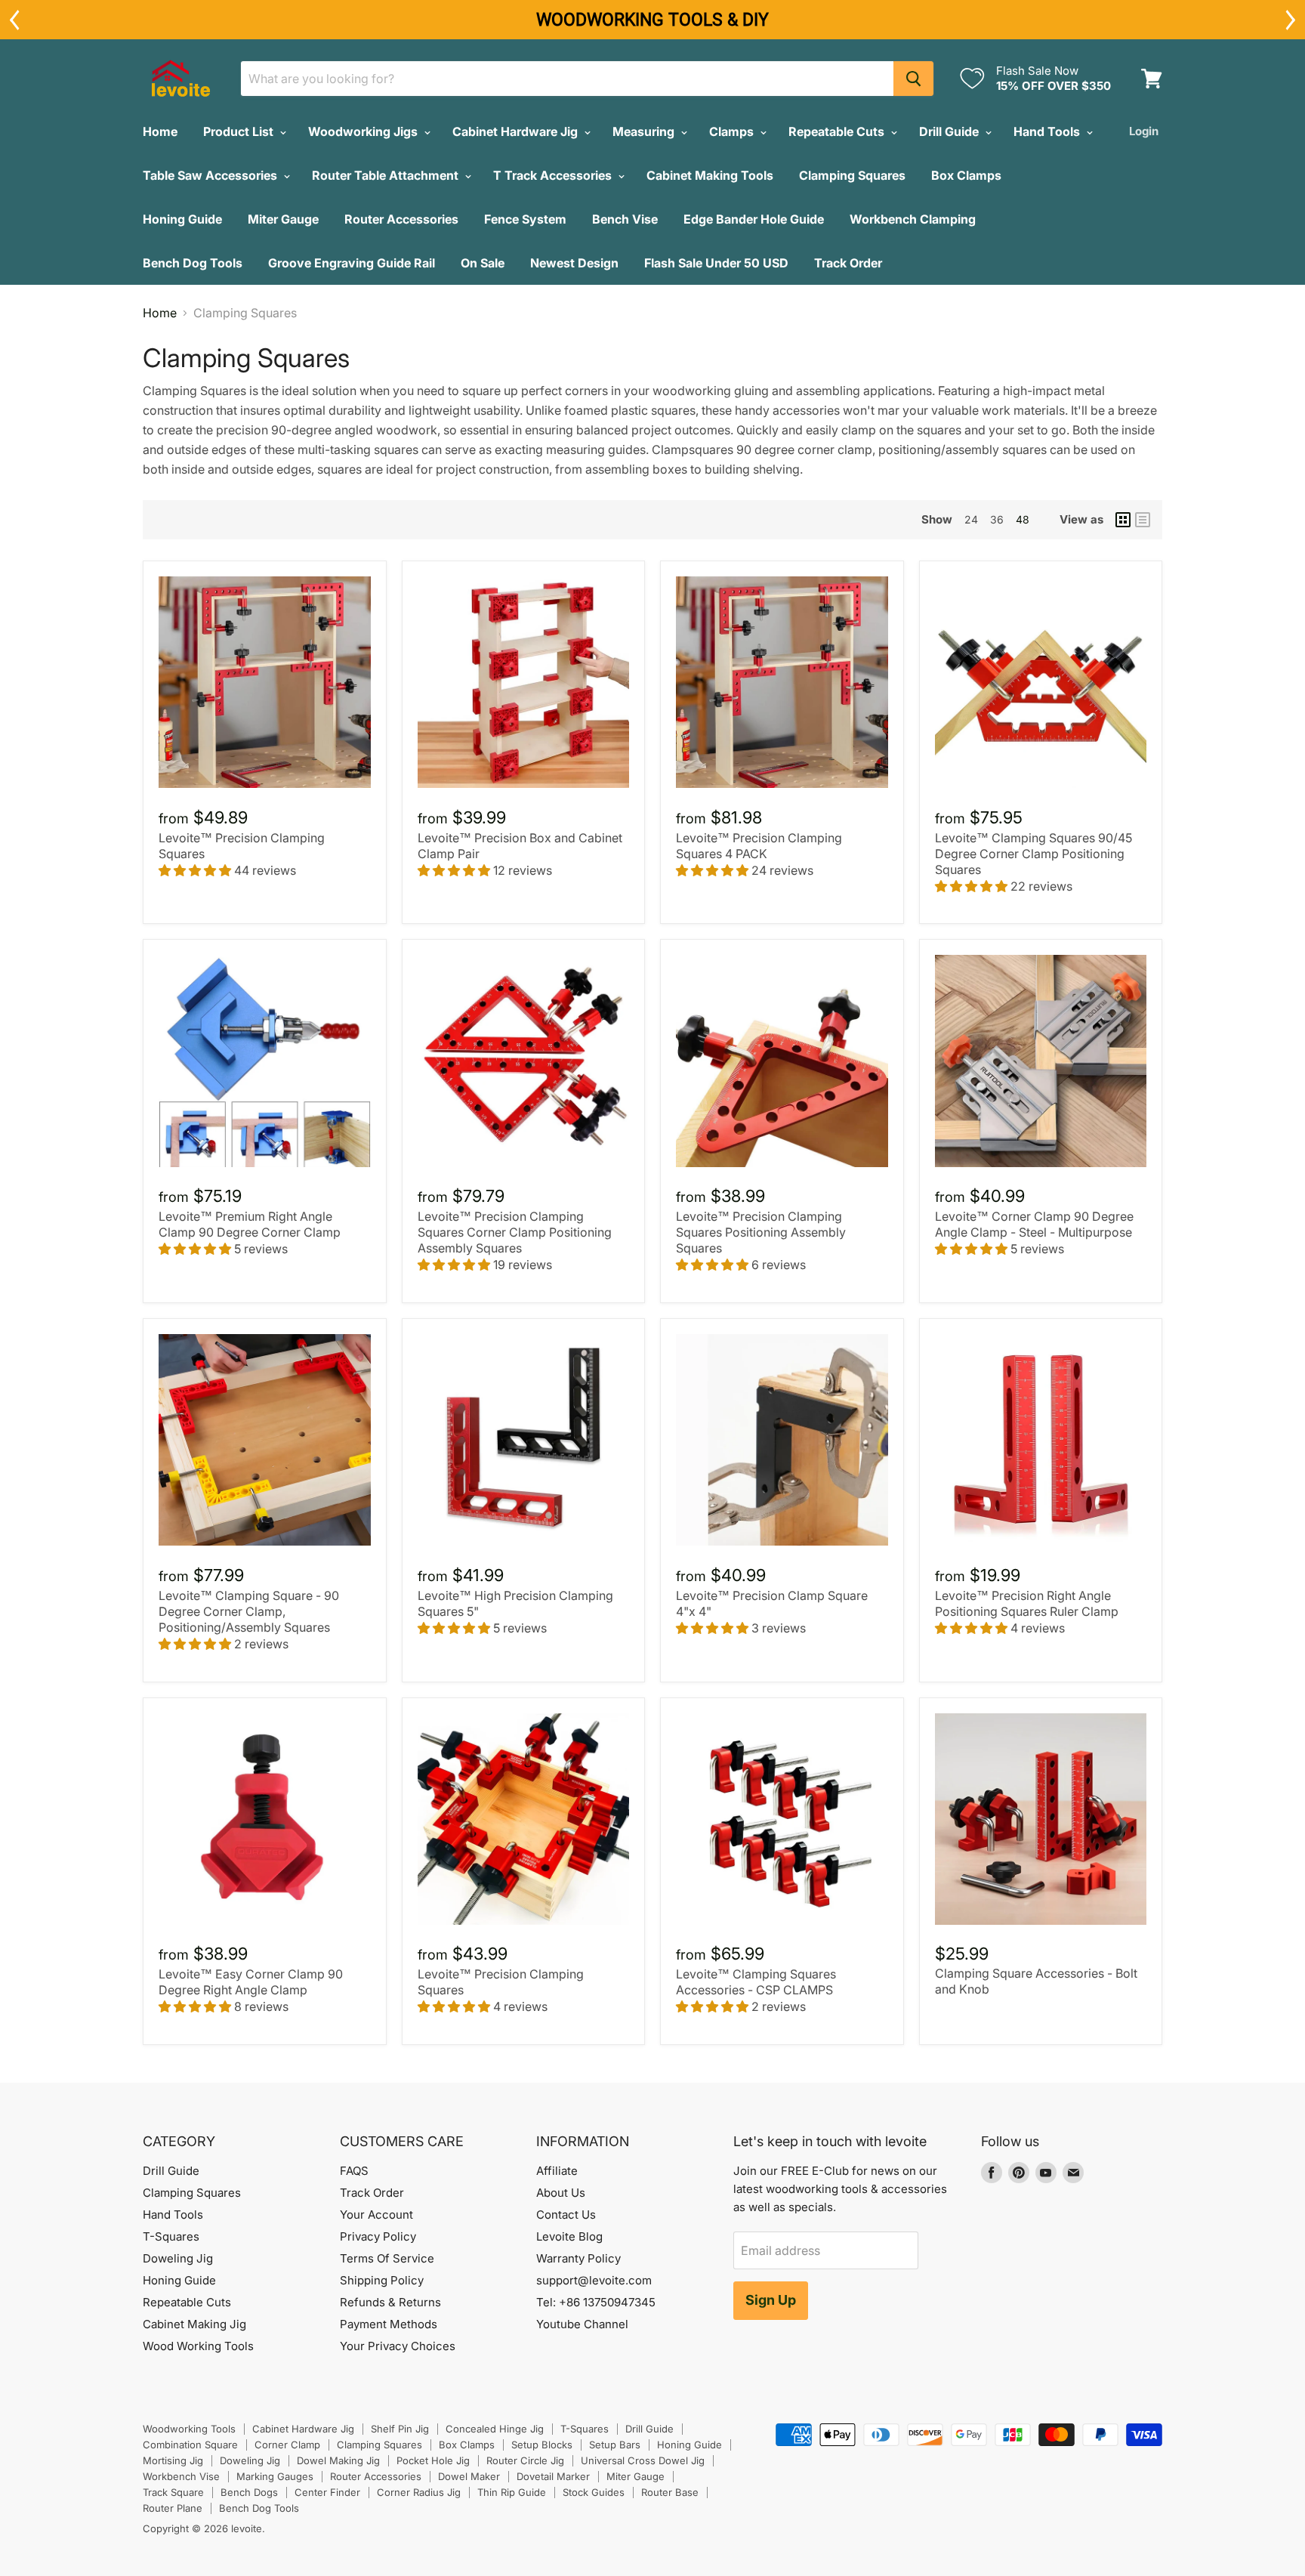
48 (1023, 519)
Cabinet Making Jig (194, 2324)
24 (971, 519)
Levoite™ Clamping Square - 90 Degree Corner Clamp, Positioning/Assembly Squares (249, 1611)
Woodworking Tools (189, 2429)
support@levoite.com (594, 2280)
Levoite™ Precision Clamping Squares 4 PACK (759, 846)
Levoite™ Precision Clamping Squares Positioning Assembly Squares (761, 1232)
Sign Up (771, 2300)
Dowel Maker (469, 2476)
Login (1144, 131)
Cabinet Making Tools (710, 175)
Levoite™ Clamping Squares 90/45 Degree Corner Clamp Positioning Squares (1034, 854)
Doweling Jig (178, 2258)
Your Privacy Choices (398, 2346)
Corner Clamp (287, 2445)
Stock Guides (594, 2492)
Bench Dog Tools (193, 263)
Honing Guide (182, 219)
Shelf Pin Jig (400, 2429)
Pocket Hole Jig (433, 2460)
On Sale (483, 263)
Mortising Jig (173, 2460)
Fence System (525, 219)
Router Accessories (401, 219)
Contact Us (566, 2215)
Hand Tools (1048, 131)
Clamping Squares (852, 175)
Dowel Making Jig (338, 2460)
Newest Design (574, 263)
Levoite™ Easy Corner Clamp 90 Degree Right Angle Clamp (251, 1982)
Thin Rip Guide (512, 2492)
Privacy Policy (378, 2236)
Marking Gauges (275, 2476)
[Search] (913, 79)
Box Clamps (966, 175)
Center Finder (327, 2492)
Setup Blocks (542, 2445)
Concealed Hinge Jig (495, 2429)
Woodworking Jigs (364, 131)
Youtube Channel (582, 2324)
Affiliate (557, 2171)
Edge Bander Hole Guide (754, 219)
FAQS (354, 2171)
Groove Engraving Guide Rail (352, 263)
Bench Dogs (249, 2492)
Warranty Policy (578, 2258)
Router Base (670, 2492)
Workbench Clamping (913, 219)
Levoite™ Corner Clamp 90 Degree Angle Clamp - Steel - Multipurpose (1034, 1224)
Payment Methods (389, 2324)
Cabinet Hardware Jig (517, 131)
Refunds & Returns (390, 2302)
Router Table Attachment (387, 175)
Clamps (733, 131)
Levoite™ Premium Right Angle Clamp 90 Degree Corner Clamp (250, 1224)
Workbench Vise (181, 2476)
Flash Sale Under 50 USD (716, 263)
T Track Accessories (554, 175)
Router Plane (173, 2508)
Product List (240, 131)
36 (997, 519)
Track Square (173, 2492)
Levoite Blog (569, 2236)
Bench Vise (625, 219)
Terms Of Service (387, 2258)
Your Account (376, 2215)
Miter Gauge (283, 219)
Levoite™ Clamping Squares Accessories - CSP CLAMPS (756, 1982)
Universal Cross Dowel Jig (643, 2460)
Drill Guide (950, 131)
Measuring (645, 131)
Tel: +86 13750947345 (596, 2302)
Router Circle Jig (525, 2460)
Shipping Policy (382, 2280)
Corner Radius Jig (419, 2492)
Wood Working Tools (198, 2346)
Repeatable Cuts (838, 131)
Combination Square (190, 2445)
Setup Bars (615, 2445)
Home (160, 131)
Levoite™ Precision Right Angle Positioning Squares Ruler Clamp (1027, 1603)
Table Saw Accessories (211, 175)
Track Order (848, 263)
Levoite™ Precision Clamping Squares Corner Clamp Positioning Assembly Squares (515, 1232)
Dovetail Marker (553, 2476)
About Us (561, 2193)
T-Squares (171, 2236)
